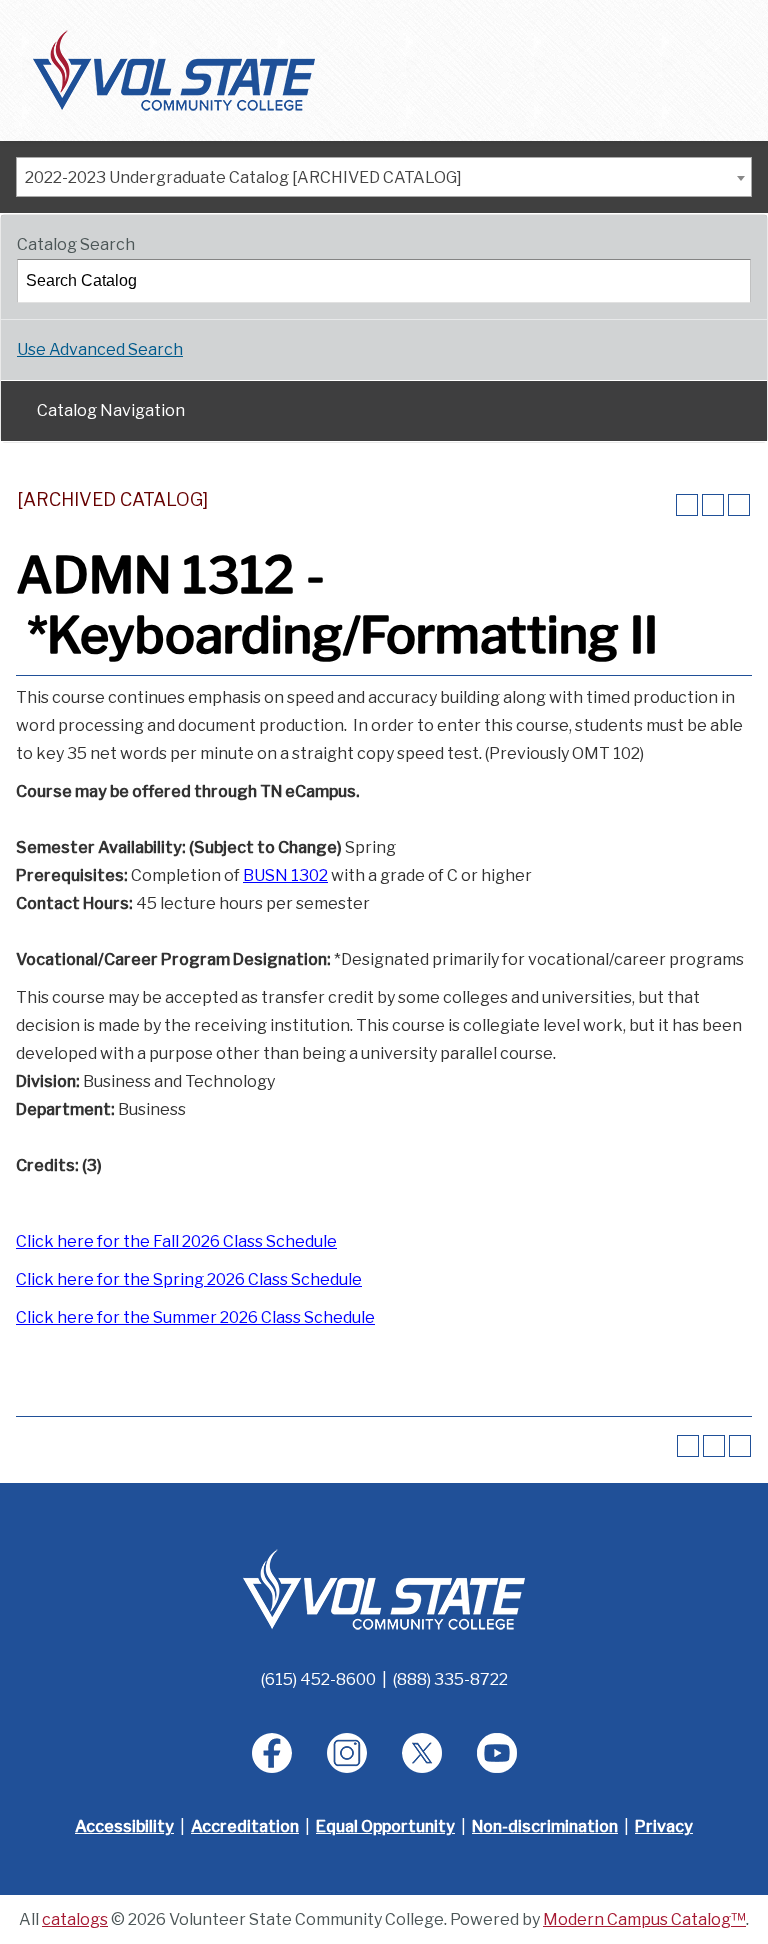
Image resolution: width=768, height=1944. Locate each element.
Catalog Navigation (111, 410)
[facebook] (272, 1753)
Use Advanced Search (100, 349)
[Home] (174, 69)
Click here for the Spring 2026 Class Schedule (189, 1279)
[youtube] (497, 1753)
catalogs (75, 1919)
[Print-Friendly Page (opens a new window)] (713, 505)
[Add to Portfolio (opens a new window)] (687, 505)
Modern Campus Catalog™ (644, 1919)
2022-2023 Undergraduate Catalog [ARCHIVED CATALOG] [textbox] (243, 177)
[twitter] (422, 1753)
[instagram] (347, 1753)
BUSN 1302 (285, 875)
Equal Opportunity (385, 1826)
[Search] (730, 281)
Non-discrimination (545, 1826)
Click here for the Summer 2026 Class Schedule (195, 1317)
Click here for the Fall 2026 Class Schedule (176, 1241)
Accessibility (124, 1826)
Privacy (664, 1826)
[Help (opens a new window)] (739, 505)
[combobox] (384, 177)
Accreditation (245, 1826)
